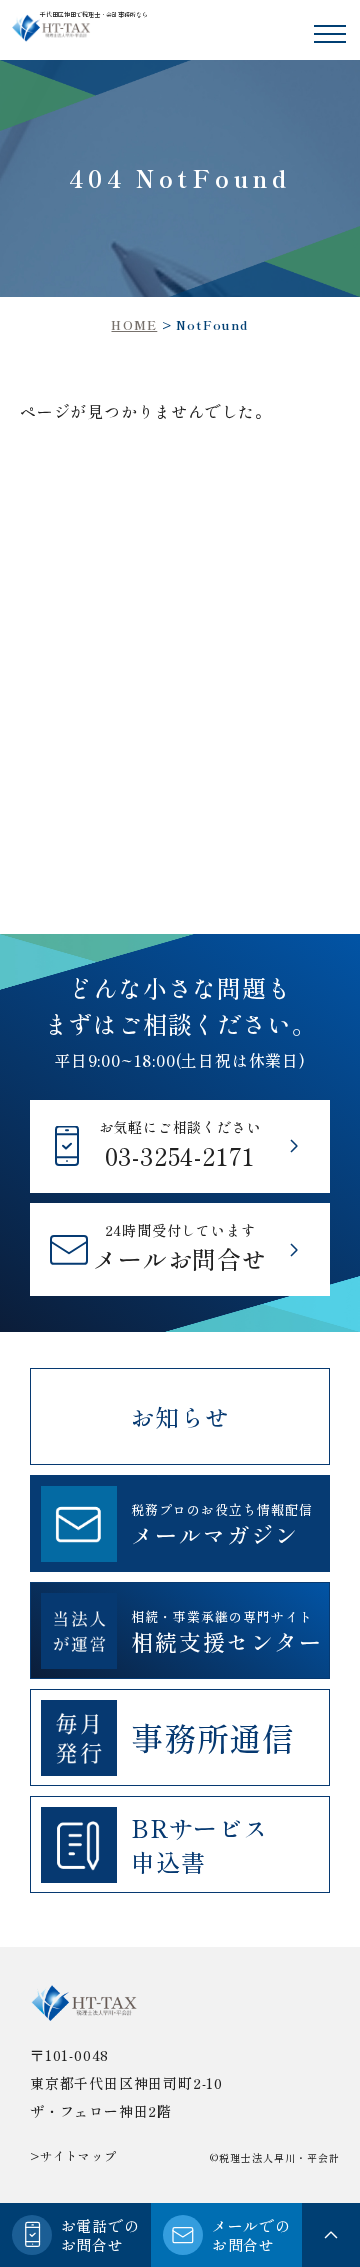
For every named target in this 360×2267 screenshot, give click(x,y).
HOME (134, 324)
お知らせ (179, 1416)
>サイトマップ (73, 2156)
